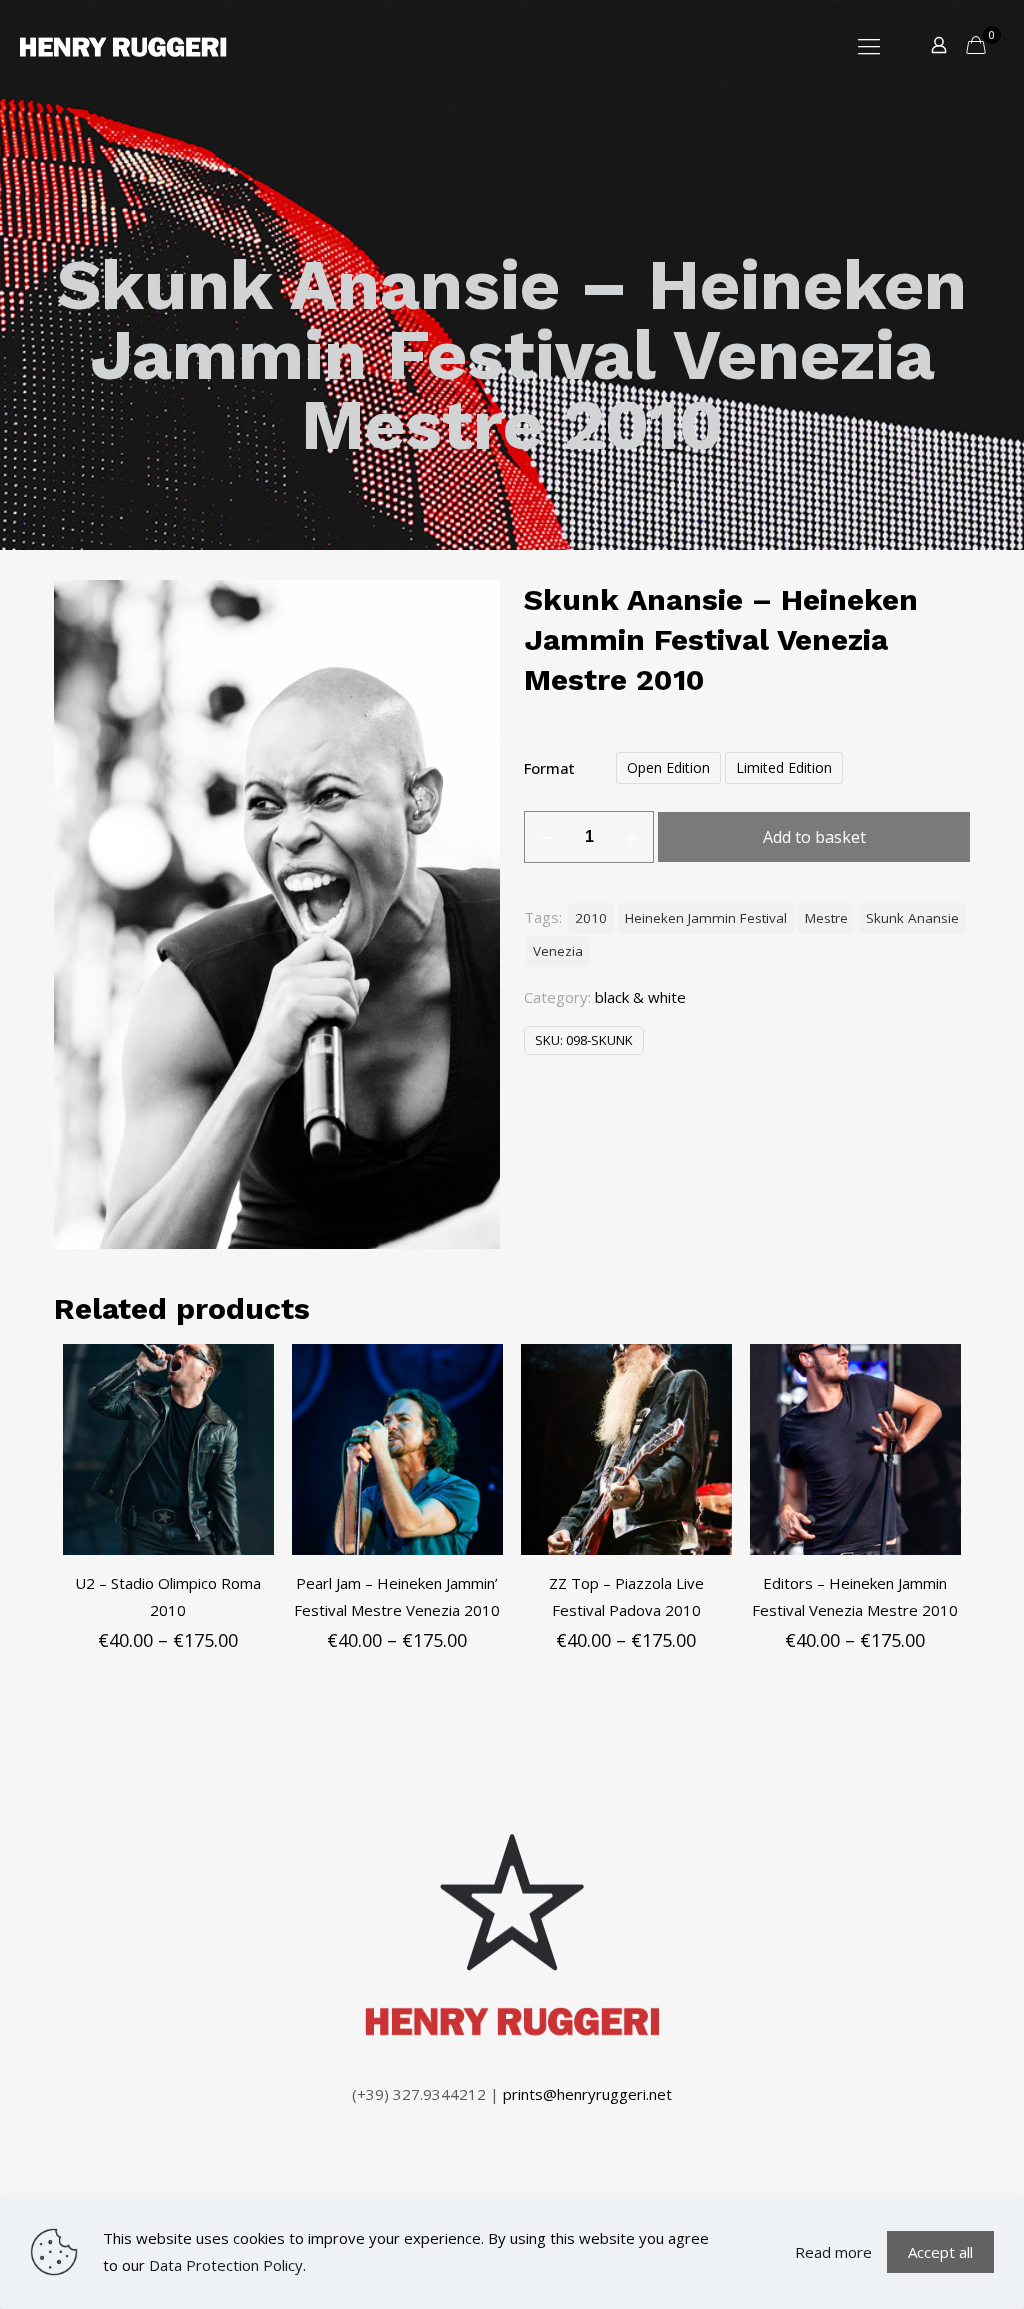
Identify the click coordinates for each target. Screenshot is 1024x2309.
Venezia (558, 951)
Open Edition (668, 767)
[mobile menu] (869, 45)
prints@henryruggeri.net (587, 2094)
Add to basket (814, 837)
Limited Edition (784, 767)
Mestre (826, 918)
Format (549, 768)
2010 (591, 918)
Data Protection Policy (226, 2265)
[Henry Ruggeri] (123, 45)
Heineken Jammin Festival (706, 918)
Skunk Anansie (912, 918)
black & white (640, 997)
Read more (833, 2252)
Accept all (940, 2252)
